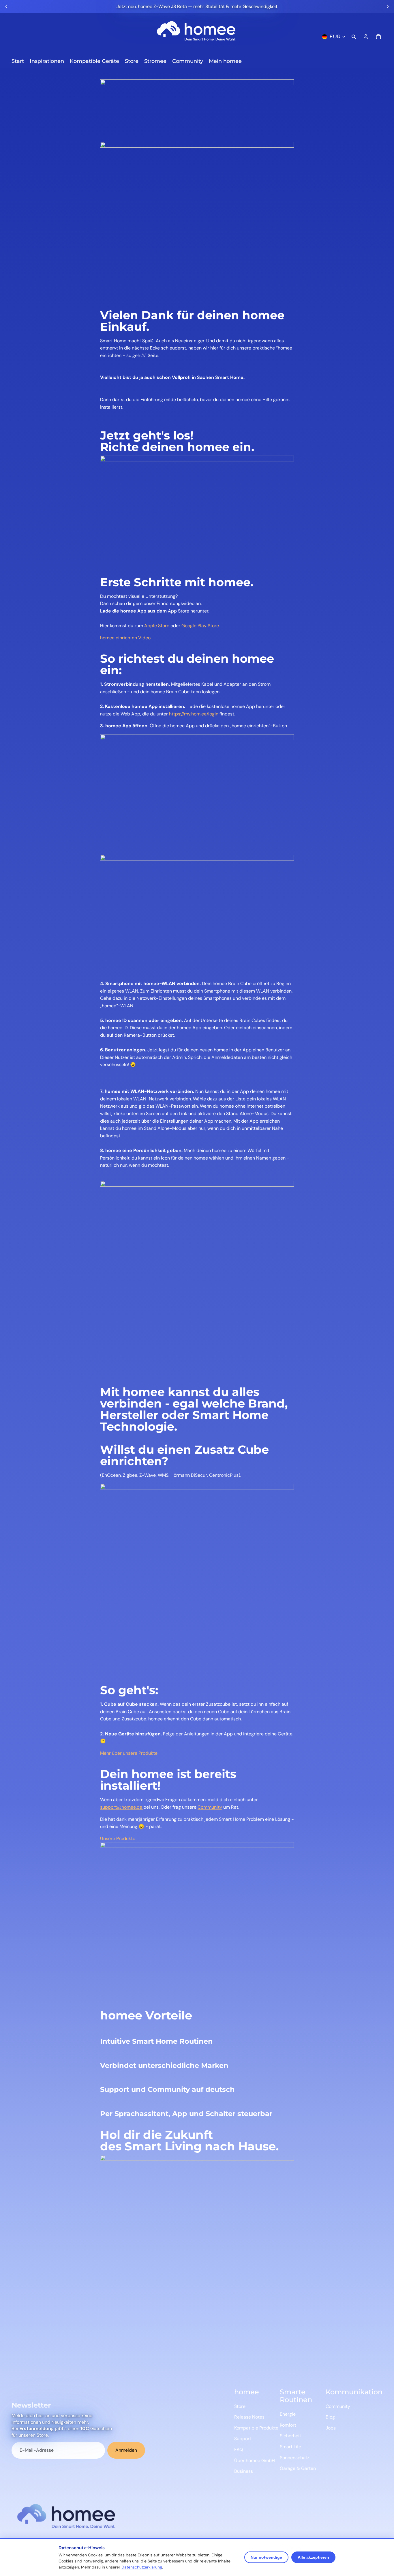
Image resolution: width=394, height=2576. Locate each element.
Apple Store (157, 626)
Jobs (331, 2428)
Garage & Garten (298, 2468)
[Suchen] (354, 37)
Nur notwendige (266, 2557)
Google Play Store (200, 626)
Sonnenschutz (294, 2458)
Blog (330, 2417)
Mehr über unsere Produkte (129, 1753)
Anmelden (126, 2450)
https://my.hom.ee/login (194, 714)
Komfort (288, 2425)
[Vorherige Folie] (6, 7)
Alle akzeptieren (313, 2557)
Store (240, 2406)
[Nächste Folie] (388, 7)
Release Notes (249, 2417)
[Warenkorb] (378, 37)
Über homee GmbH (255, 2461)
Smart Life (290, 2447)
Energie (288, 2414)
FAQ (239, 2450)
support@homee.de (122, 1807)
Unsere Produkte (118, 1838)
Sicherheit (290, 2436)
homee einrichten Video (125, 638)
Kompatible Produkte (256, 2428)
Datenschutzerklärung (142, 2567)
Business (244, 2471)
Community (210, 1807)
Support (243, 2439)
